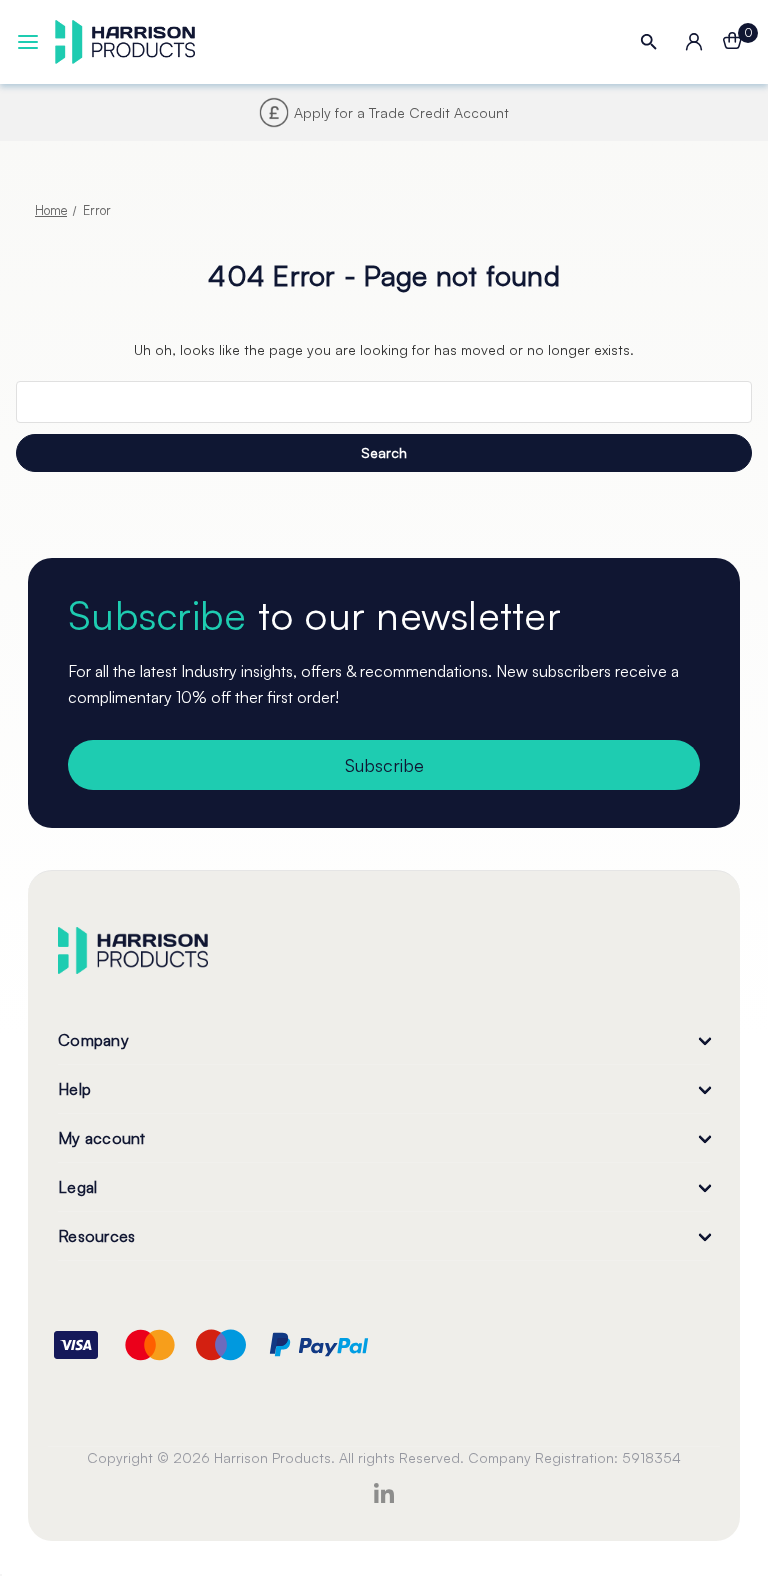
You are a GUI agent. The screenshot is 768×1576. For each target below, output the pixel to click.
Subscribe (384, 765)
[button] (384, 173)
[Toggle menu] (28, 42)
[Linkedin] (384, 1493)
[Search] (650, 42)
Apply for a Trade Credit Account (401, 112)
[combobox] (384, 402)
